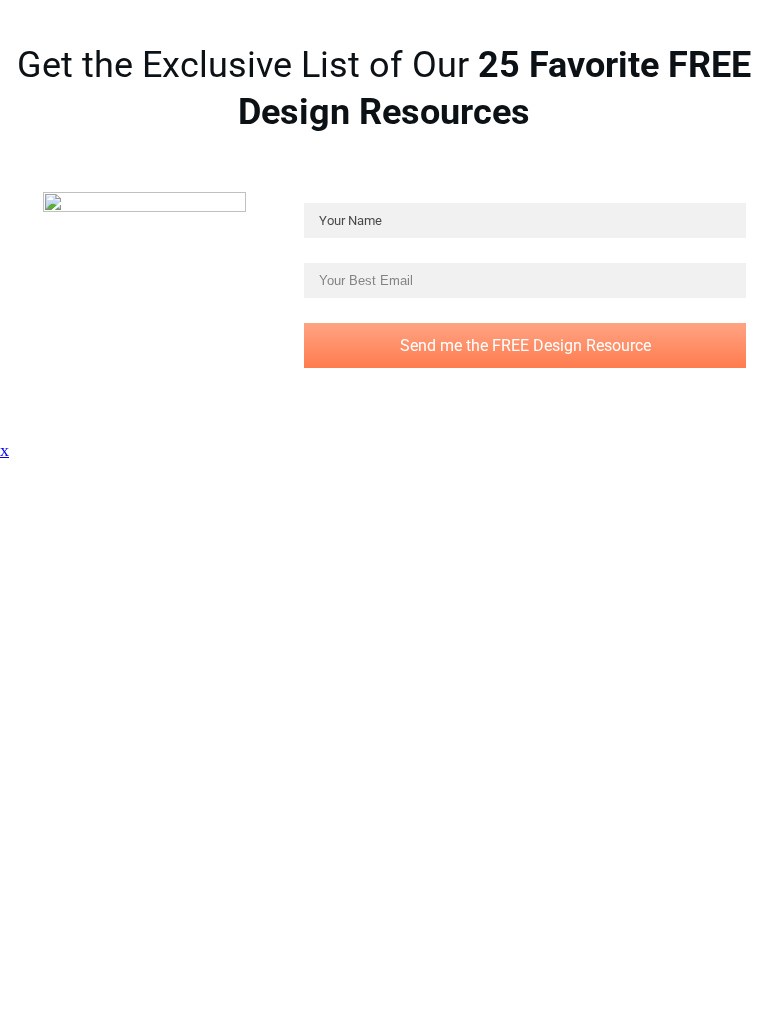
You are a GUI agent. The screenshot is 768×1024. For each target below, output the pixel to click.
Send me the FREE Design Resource (525, 345)
